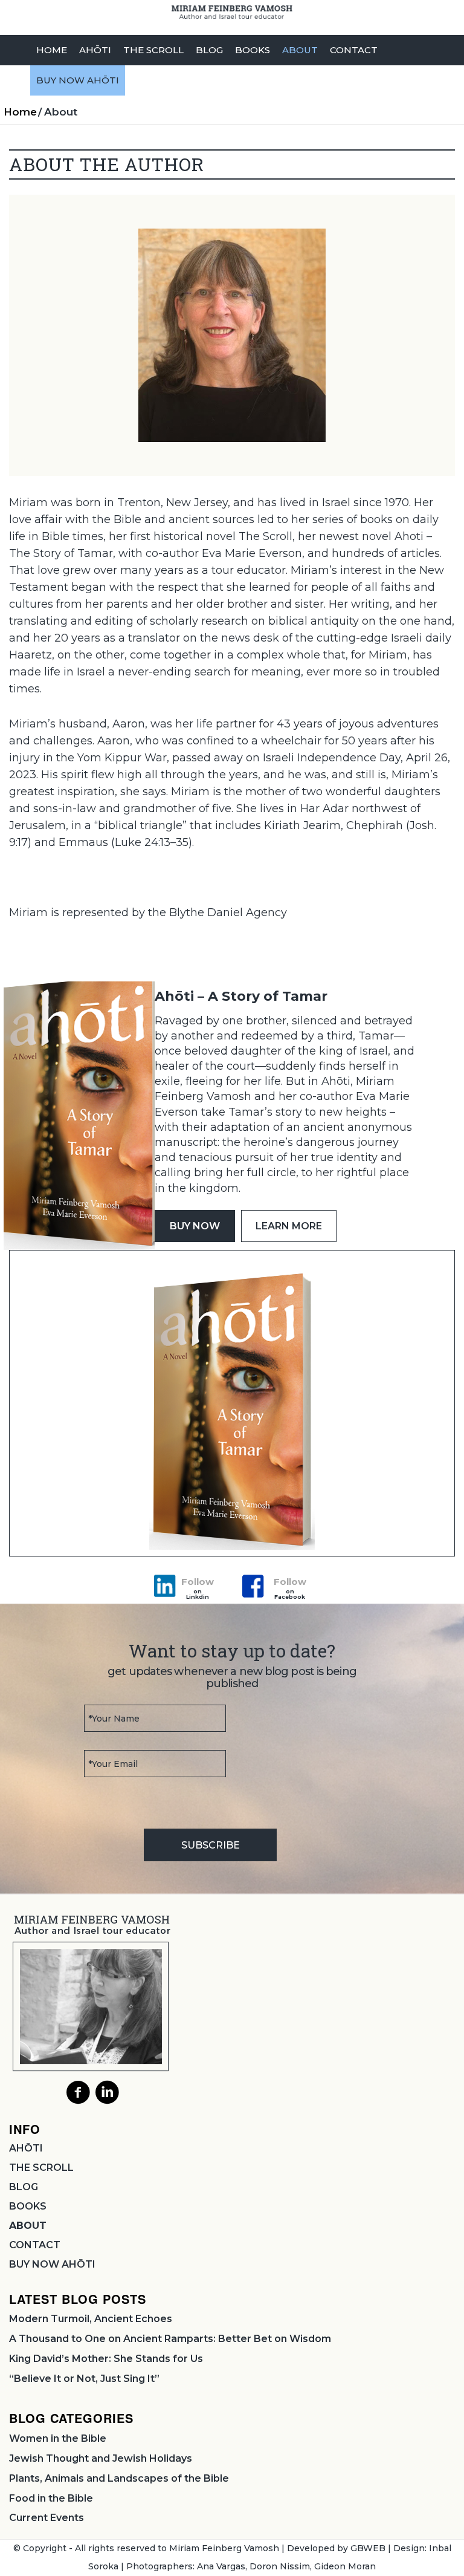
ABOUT (28, 2226)
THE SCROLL (41, 2168)
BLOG (24, 2187)
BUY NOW (195, 1226)
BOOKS (28, 2206)
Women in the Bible (58, 2438)
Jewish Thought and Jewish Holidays (101, 2458)
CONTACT (35, 2245)
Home (20, 112)
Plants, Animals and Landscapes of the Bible (119, 2478)
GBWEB (368, 2548)
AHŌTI (26, 2148)
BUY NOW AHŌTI (52, 2264)
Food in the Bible (51, 2498)
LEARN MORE (289, 1226)
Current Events (47, 2518)
